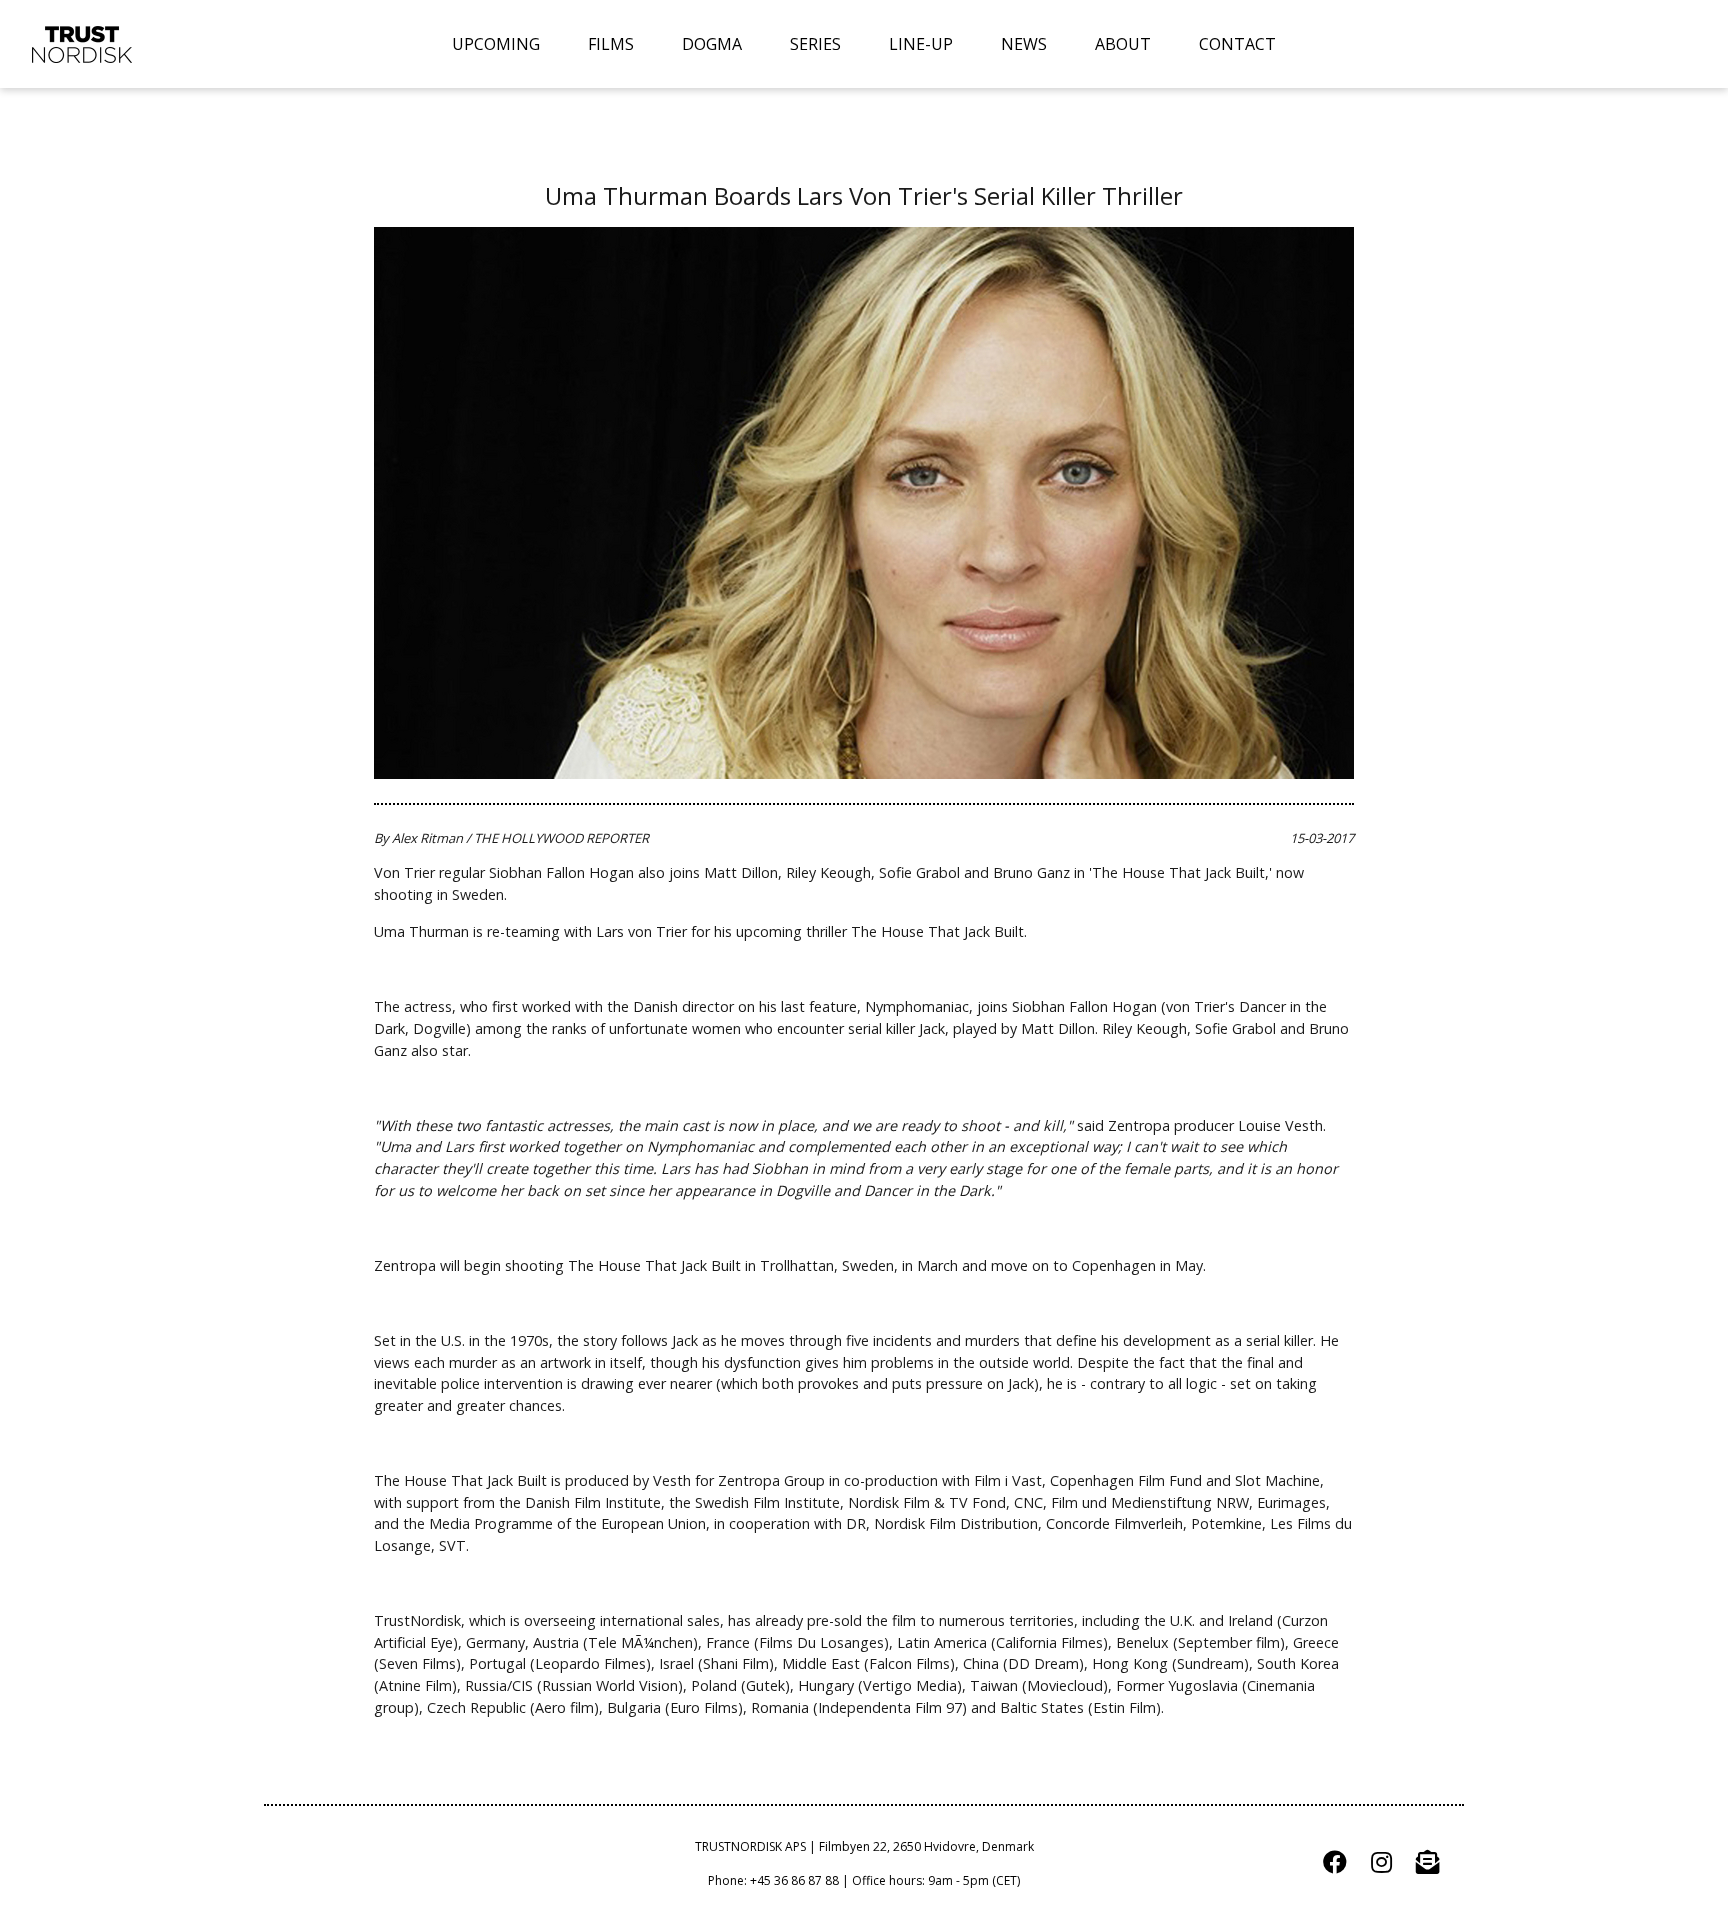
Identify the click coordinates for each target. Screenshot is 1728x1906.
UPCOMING (496, 44)
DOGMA (712, 44)
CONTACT (1237, 44)
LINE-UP (921, 44)
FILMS (611, 44)
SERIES (815, 44)
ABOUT (1123, 44)
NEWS (1024, 44)
